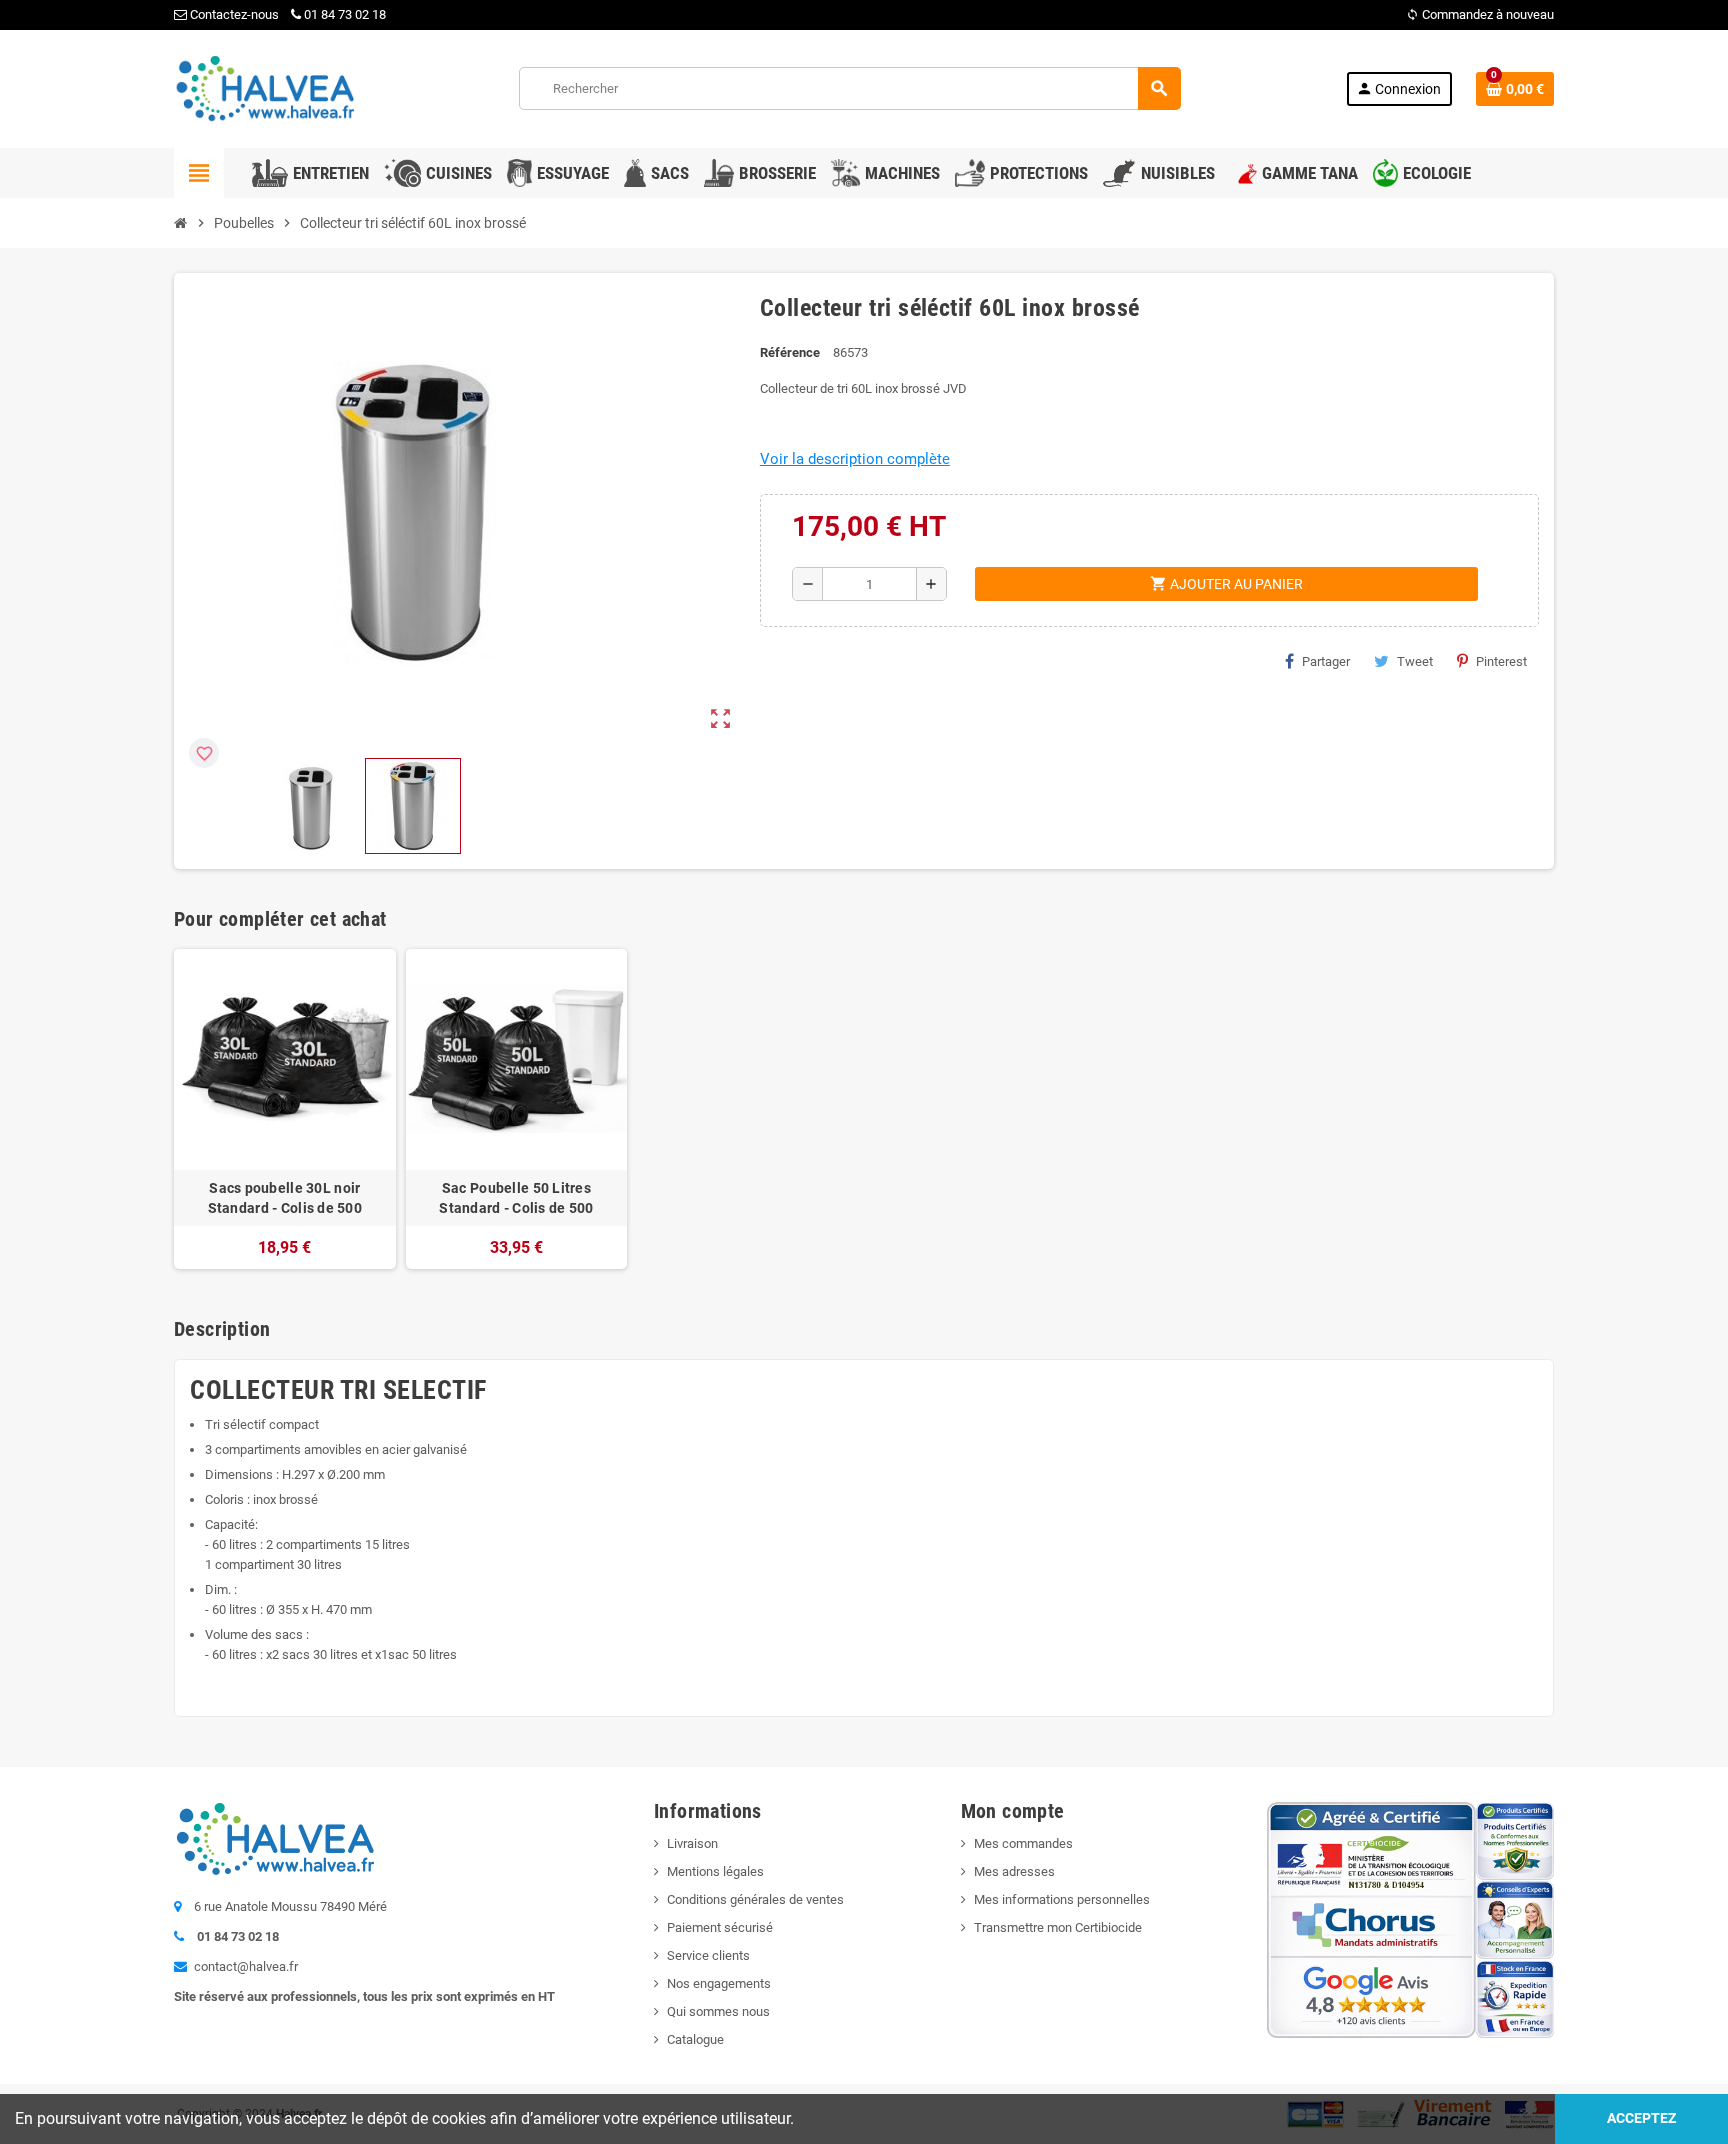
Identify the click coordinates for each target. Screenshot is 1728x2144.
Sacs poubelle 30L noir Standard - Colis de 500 (285, 1198)
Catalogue (695, 2039)
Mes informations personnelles (1062, 1899)
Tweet (1415, 661)
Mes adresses (1014, 1871)
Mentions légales (715, 1871)
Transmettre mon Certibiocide (1058, 1927)
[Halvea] (264, 87)
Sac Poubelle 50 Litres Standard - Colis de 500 (516, 1198)
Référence (790, 352)
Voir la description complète (855, 459)
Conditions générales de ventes (755, 1899)
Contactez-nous (233, 14)
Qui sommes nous (718, 2011)
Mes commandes (1023, 1843)
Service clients (708, 1955)
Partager (1326, 661)
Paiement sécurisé (720, 1927)
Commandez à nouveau (1480, 14)
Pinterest (1501, 661)
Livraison (692, 1843)
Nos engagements (719, 1983)
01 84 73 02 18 (345, 14)
